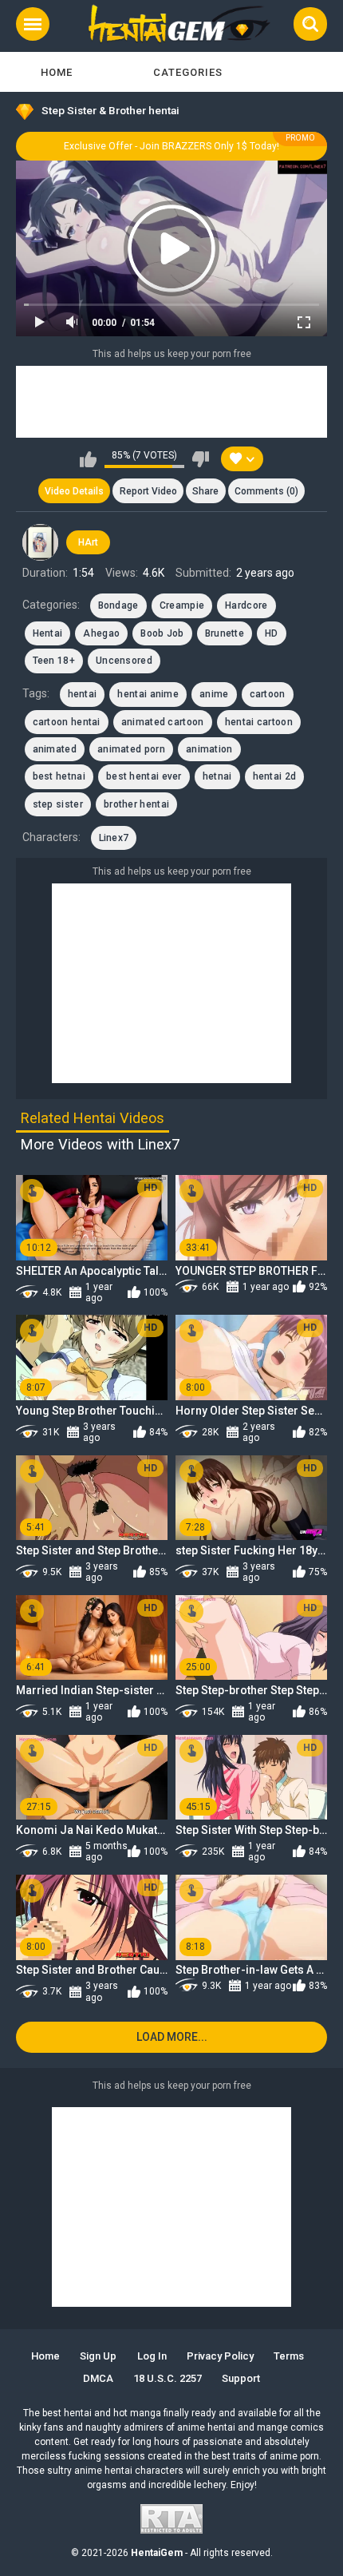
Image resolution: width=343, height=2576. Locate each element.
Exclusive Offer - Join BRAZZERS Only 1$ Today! (171, 146)
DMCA (98, 2378)
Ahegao (101, 633)
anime (214, 694)
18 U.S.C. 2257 (168, 2378)
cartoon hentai (67, 722)
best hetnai (59, 776)
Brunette (225, 633)
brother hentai (136, 804)
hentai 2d (275, 776)
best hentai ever (144, 776)
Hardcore (246, 605)
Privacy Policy (220, 2356)
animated (55, 749)
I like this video (88, 459)
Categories (188, 72)
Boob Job (162, 633)
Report (148, 491)
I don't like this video (201, 459)
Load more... (172, 2037)
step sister (58, 804)
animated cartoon (163, 722)
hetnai (217, 776)
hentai (83, 694)
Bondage (118, 605)
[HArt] (41, 542)
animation (209, 749)
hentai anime (148, 694)
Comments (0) (266, 491)
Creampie (182, 605)
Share (205, 491)
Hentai (48, 633)
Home (57, 72)
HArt (88, 542)
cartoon (268, 694)
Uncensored (124, 661)
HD (272, 633)
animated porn (131, 749)
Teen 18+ (54, 661)
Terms (289, 2356)
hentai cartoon (259, 722)
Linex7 (114, 838)
